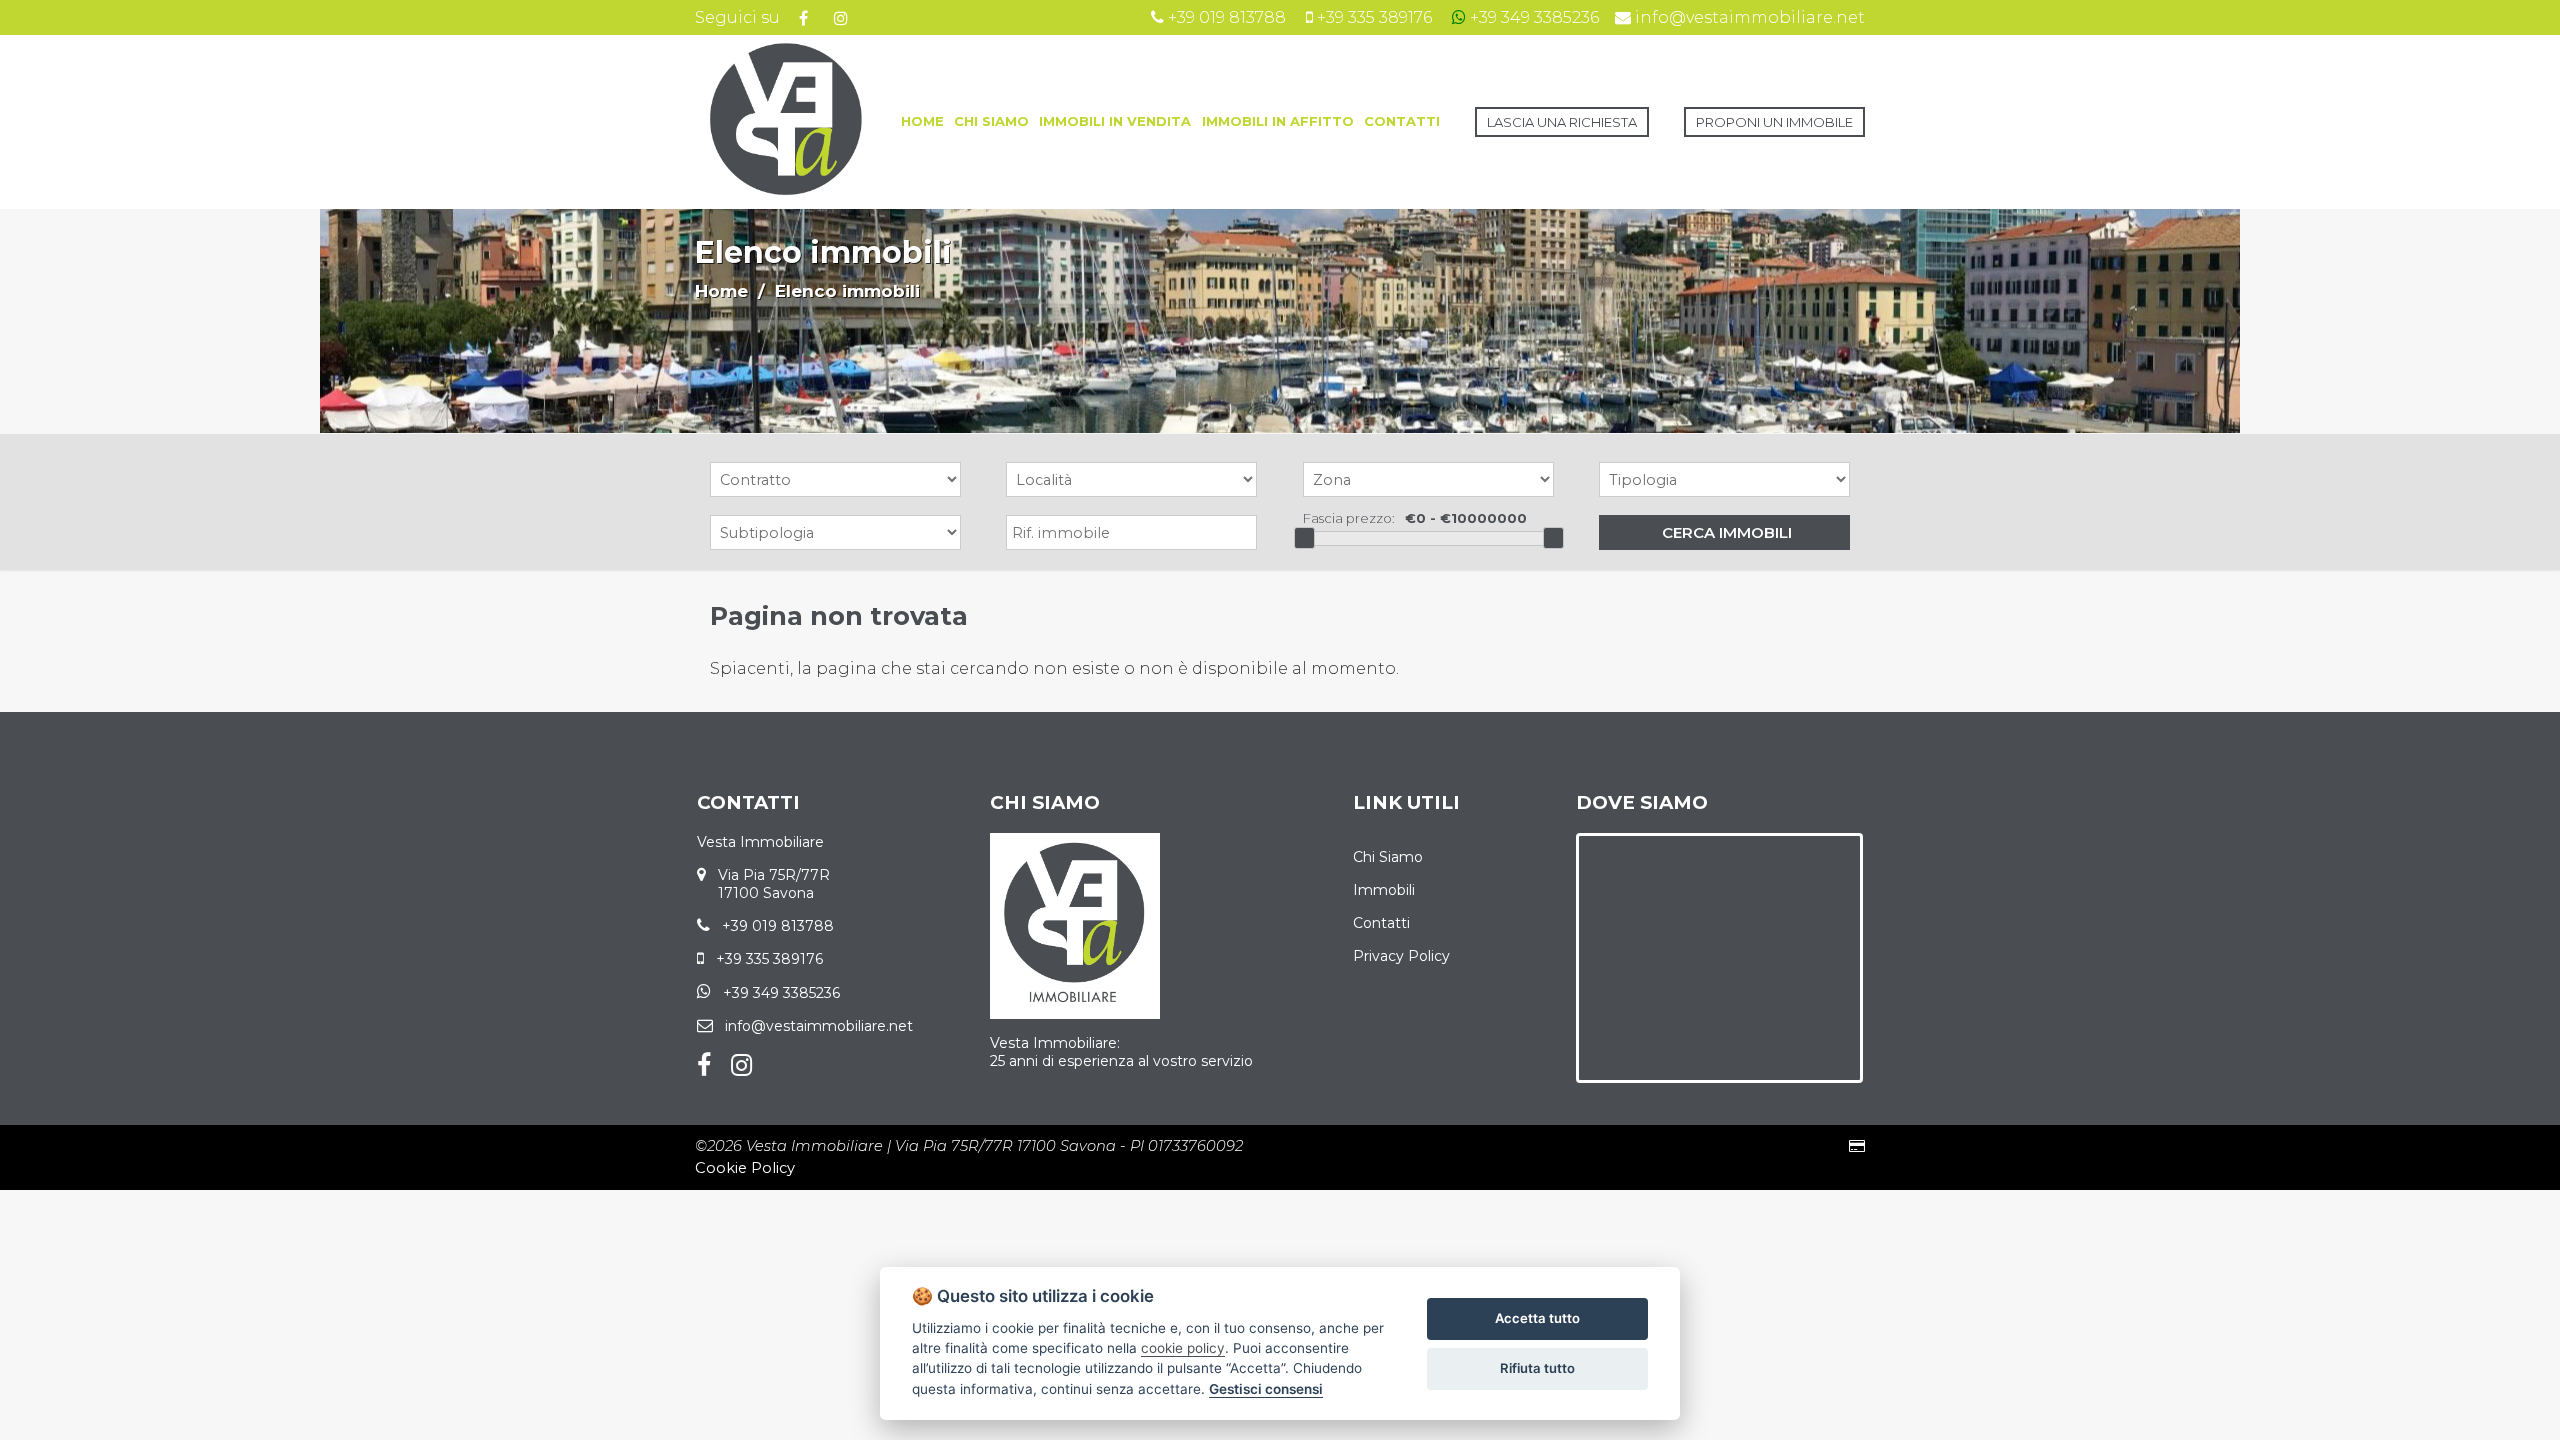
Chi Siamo (1388, 857)
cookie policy (1183, 1348)
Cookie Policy (745, 1168)
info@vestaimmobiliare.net (819, 1026)
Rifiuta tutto (1537, 1368)
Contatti (1381, 923)
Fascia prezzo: (1349, 518)
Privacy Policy (1401, 956)
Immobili (1384, 890)
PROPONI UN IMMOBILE (1774, 122)
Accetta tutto (1537, 1318)
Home (721, 291)
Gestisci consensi (1266, 1389)
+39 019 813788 (778, 926)
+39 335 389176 (769, 959)
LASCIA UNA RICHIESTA (1562, 122)
